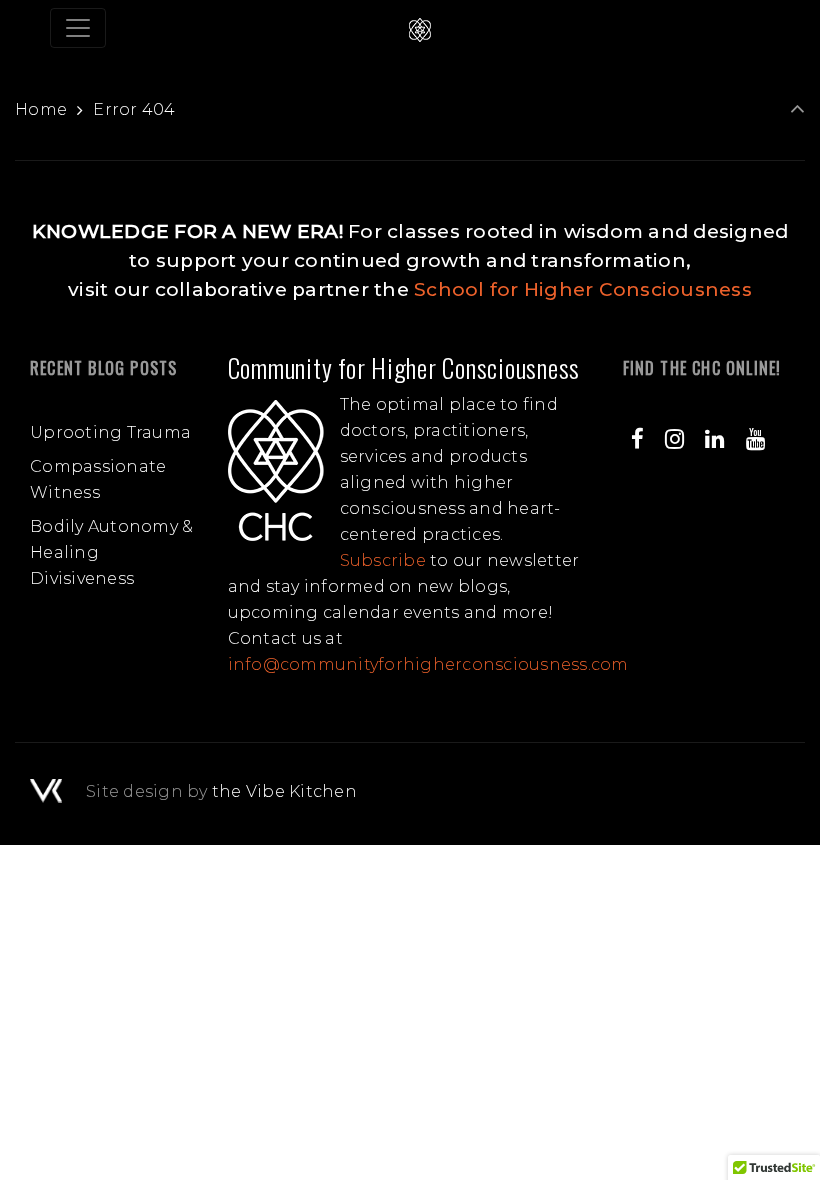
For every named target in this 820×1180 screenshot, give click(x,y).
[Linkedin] (715, 439)
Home (41, 109)
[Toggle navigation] (78, 28)
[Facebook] (638, 439)
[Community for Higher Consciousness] (420, 28)
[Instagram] (675, 439)
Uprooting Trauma (110, 432)
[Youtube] (755, 439)
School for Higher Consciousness (583, 289)
